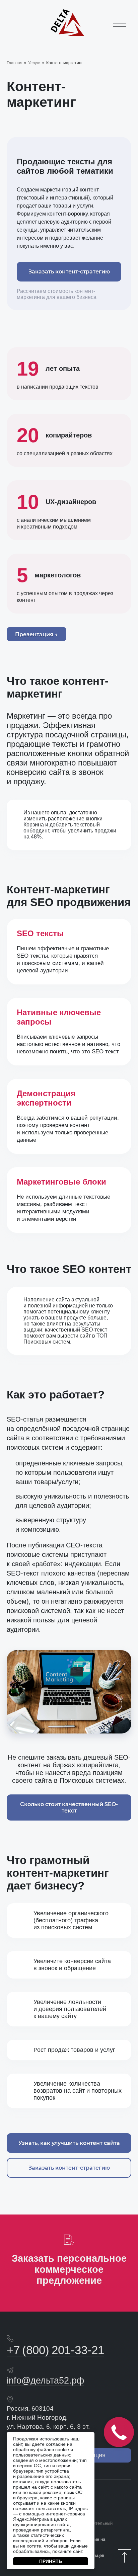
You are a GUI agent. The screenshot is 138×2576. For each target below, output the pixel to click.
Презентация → (37, 634)
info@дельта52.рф (45, 2380)
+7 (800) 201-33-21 (55, 2350)
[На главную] (67, 35)
